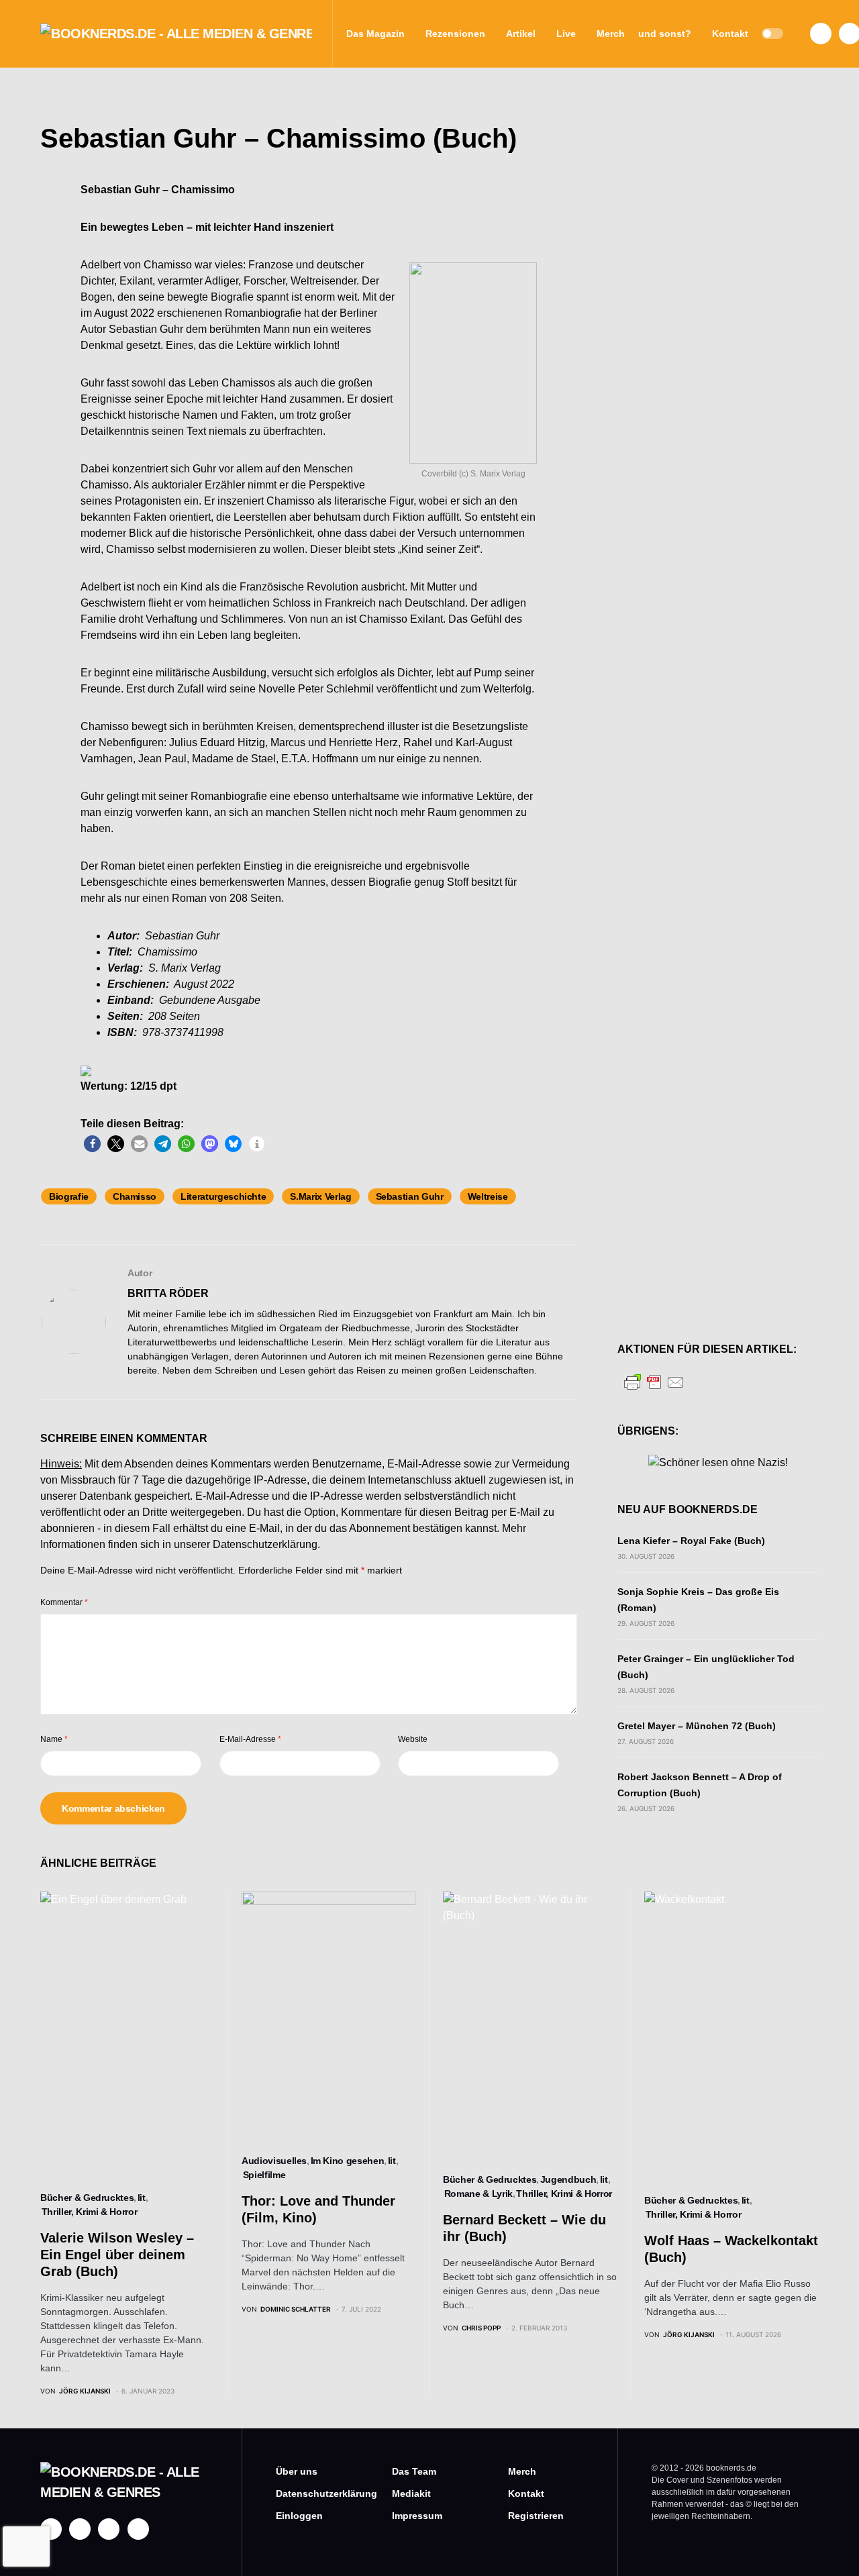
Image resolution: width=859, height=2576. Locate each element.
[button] (772, 34)
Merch (522, 2471)
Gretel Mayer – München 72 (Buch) (697, 1726)
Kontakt (526, 2493)
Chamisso (135, 1196)
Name (54, 1739)
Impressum (417, 2516)
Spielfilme (264, 2175)
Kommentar (64, 1602)
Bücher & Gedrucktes (87, 2198)
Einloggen (299, 2516)
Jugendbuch (568, 2179)
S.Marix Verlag (320, 1196)
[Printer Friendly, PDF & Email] (654, 1381)
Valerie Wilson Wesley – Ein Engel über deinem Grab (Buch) (117, 2255)
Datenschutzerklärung (265, 1544)
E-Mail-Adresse (250, 1739)
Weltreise (488, 1196)
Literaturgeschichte (223, 1196)
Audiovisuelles (274, 2161)
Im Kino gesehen (348, 2161)
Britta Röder (168, 1293)
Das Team (414, 2471)
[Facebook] (821, 34)
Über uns (297, 2471)
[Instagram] (80, 2529)
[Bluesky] (138, 2529)
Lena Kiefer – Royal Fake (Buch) (691, 1541)
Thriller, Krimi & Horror (90, 2212)
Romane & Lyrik (478, 2194)
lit (142, 2198)
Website (413, 1739)
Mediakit (411, 2493)
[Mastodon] (109, 2529)
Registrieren (536, 2516)
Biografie (69, 1196)
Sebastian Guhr (410, 1196)
